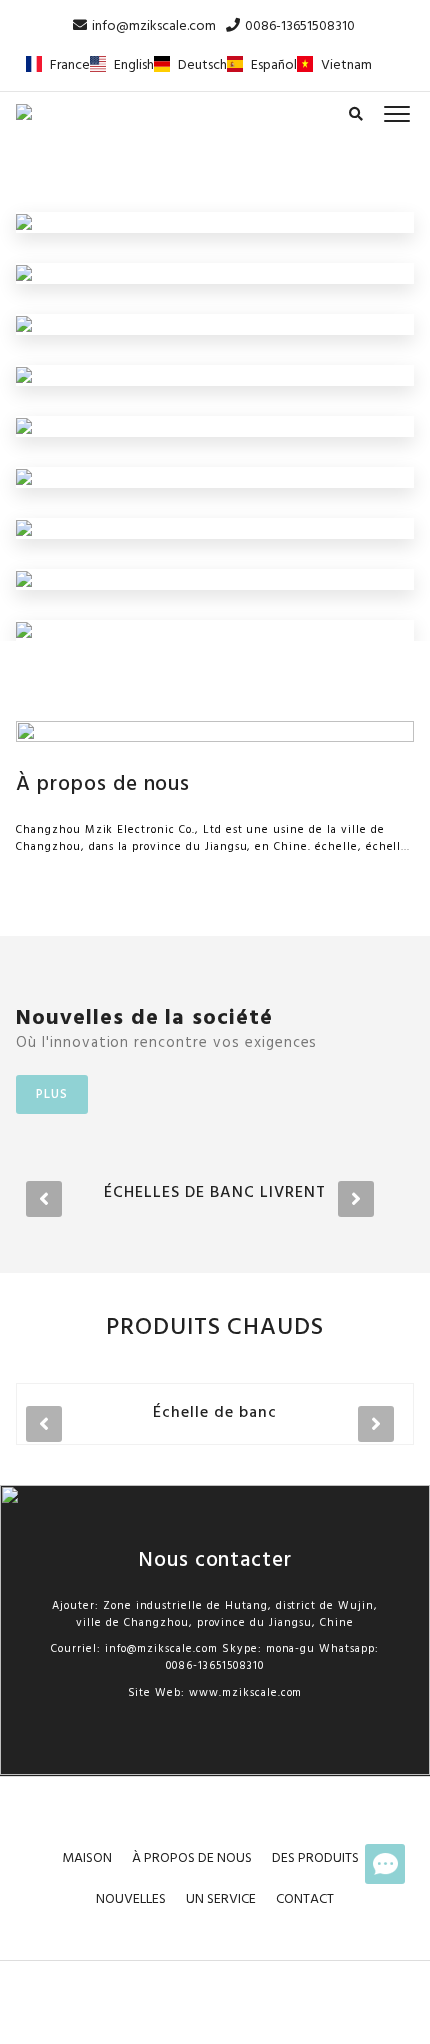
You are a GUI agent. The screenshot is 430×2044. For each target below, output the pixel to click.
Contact (305, 1899)
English (134, 65)
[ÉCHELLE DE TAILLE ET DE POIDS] (24, 630)
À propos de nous (103, 784)
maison (87, 1858)
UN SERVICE (221, 1899)
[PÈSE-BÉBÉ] (24, 528)
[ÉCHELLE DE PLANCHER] (24, 273)
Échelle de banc (214, 1413)
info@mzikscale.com (154, 26)
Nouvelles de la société (144, 1018)
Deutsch (202, 65)
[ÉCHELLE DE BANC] (24, 324)
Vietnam (346, 65)
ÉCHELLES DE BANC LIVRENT (214, 1193)
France (70, 65)
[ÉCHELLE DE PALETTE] (24, 375)
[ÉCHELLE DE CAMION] (24, 222)
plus (52, 1094)
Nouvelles (131, 1899)
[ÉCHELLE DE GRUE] (24, 426)
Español (274, 65)
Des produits (315, 1858)
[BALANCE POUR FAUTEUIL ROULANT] (24, 579)
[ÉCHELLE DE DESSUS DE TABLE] (24, 477)
